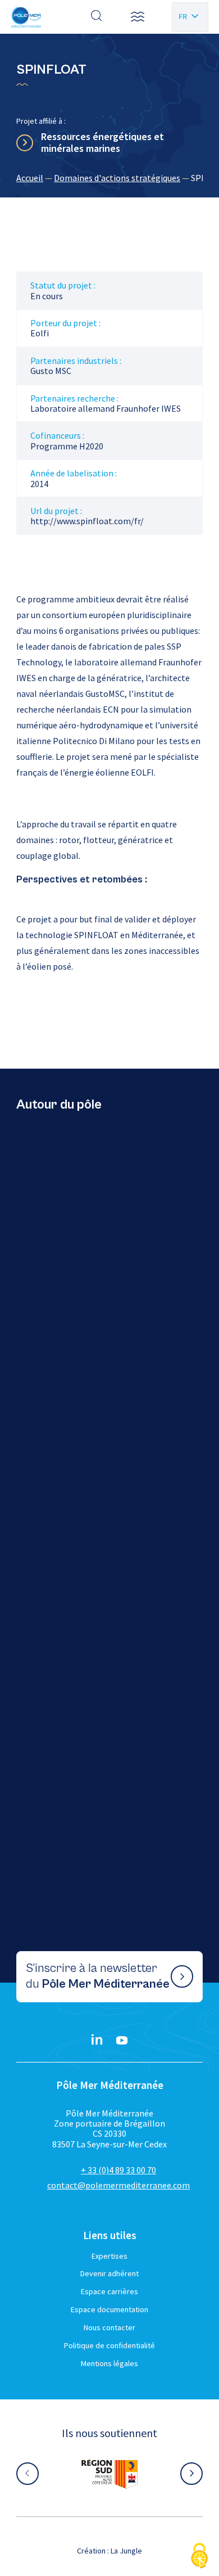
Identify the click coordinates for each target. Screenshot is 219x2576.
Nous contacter (109, 2327)
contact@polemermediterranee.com (118, 2185)
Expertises (109, 2256)
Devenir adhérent (109, 2273)
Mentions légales (109, 2363)
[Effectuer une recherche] (97, 17)
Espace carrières (109, 2291)
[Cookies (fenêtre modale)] (199, 2557)
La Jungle (126, 2551)
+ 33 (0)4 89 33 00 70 (118, 2170)
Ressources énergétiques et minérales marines (102, 143)
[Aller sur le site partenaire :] (109, 2474)
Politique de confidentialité (109, 2345)
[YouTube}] (122, 2041)
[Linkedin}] (97, 2041)
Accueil (30, 178)
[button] (138, 17)
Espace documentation (109, 2309)
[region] (109, 178)
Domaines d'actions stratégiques (117, 178)
